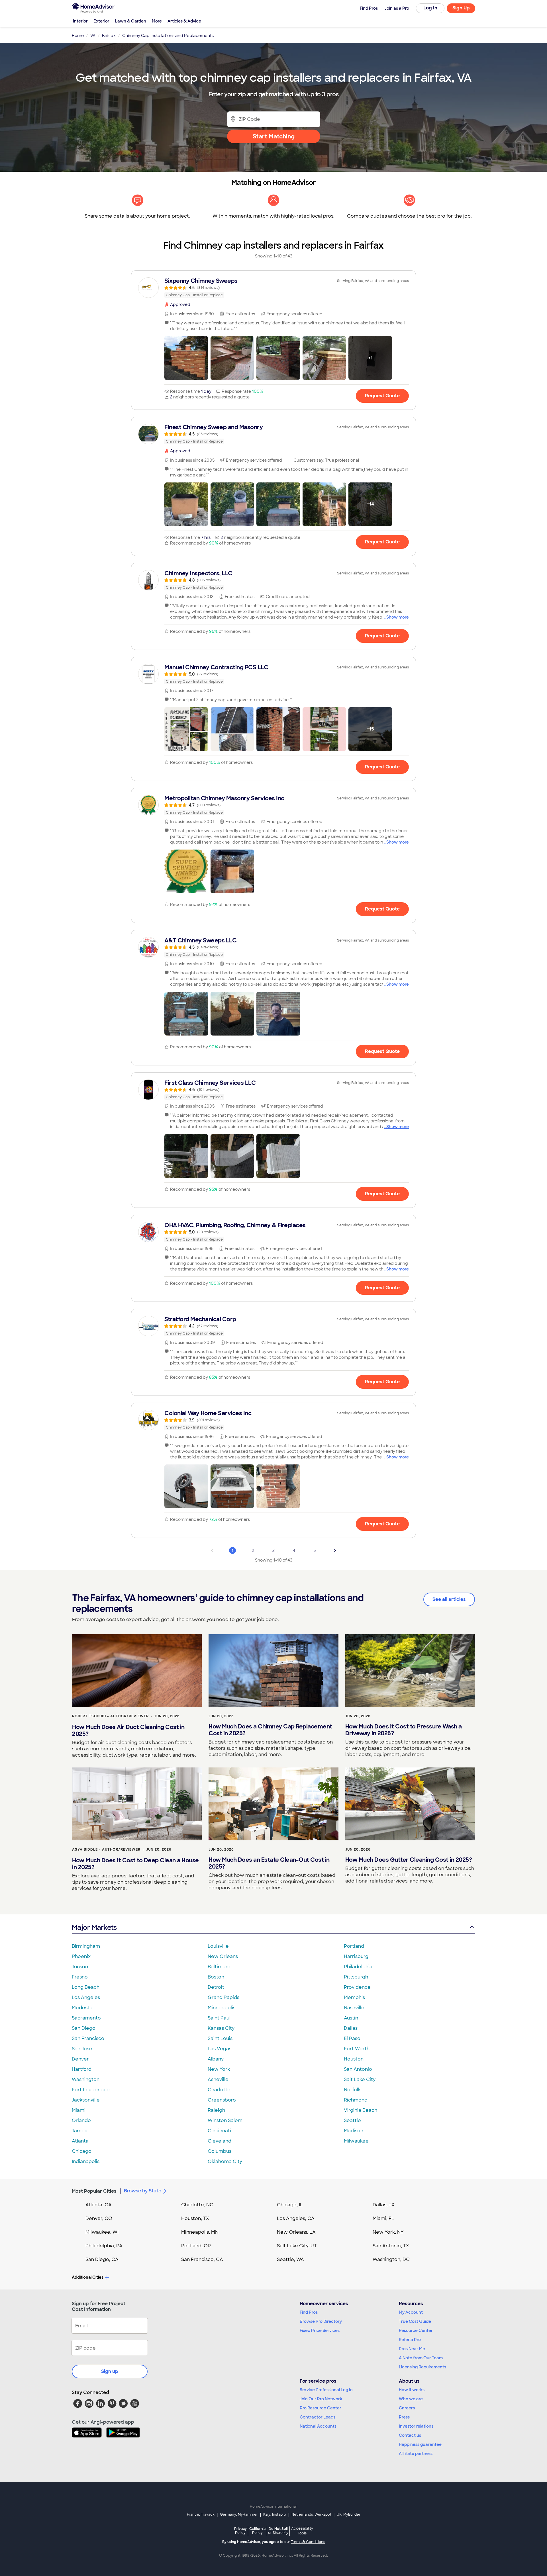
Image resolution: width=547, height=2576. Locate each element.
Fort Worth (357, 2049)
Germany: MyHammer (239, 2514)
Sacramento (86, 2018)
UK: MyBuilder (349, 2514)
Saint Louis (220, 2038)
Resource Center (416, 2331)
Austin (351, 2018)
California (257, 2531)
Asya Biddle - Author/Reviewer (106, 1849)
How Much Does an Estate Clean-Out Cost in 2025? (269, 1863)
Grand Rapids (224, 1997)
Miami (79, 2110)
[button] (186, 358)
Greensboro (222, 2100)
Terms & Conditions (308, 2542)
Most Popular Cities (94, 2191)
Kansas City (221, 2028)
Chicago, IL (290, 2205)
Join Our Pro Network (321, 2399)
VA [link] (93, 36)
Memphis (354, 1997)
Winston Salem (225, 2120)
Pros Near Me (412, 2349)
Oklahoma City (225, 2161)
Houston (354, 2059)
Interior (80, 21)
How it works (412, 2390)
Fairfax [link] (109, 36)
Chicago (82, 2151)
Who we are (411, 2399)
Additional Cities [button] (88, 2277)
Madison (354, 2131)
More (157, 21)
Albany (216, 2059)
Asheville (218, 2079)
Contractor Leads (318, 2417)
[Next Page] (335, 1550)
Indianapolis (86, 2161)
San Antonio (358, 2069)
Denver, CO (99, 2218)
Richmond (356, 2100)
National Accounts (318, 2426)
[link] (273, 288)
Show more (398, 617)
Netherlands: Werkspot (311, 2514)
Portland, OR (196, 2246)
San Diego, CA (102, 2259)
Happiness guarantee (420, 2444)
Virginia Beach (361, 2110)
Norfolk (352, 2090)
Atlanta (80, 2141)
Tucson (80, 1967)
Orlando (81, 2120)
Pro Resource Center (321, 2408)
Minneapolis (222, 2008)
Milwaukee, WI (102, 2232)
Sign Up (461, 8)
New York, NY (388, 2232)
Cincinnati (219, 2131)
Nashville (354, 2008)
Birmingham (86, 1946)
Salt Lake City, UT (297, 2246)
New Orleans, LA (296, 2232)
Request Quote (382, 396)
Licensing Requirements (423, 2367)
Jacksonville (86, 2100)
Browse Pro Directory (321, 2321)
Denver (80, 2059)
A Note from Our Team (421, 2358)
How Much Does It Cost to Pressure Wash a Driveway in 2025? (404, 1730)
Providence (357, 1987)
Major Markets (94, 1927)
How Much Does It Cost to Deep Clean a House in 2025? (135, 1864)
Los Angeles (86, 1997)
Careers (407, 2408)
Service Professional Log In (326, 2390)
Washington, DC (391, 2259)
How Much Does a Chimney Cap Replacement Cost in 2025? (270, 1730)
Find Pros (309, 2312)
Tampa (80, 2131)
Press (404, 2417)
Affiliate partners (416, 2454)
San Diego (84, 2028)
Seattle (352, 2120)
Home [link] (78, 36)
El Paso (352, 2038)
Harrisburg (356, 1956)
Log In (430, 8)
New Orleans (223, 1956)
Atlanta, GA (99, 2205)
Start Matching (274, 136)
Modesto (82, 2008)
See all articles (449, 1599)
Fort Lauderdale (91, 2090)
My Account (411, 2312)
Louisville (218, 1946)
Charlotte (219, 2090)
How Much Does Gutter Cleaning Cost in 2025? (409, 1860)
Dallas (351, 2028)
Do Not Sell (278, 2531)
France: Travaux (201, 2514)
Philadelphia (358, 1967)
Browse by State (143, 2191)
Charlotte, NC (197, 2205)
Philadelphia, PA (104, 2246)
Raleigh (216, 2110)
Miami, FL (383, 2218)
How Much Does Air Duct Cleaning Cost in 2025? (128, 1730)
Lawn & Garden (131, 21)
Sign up (110, 2371)
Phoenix (81, 1956)
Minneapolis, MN (200, 2232)
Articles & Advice (184, 21)
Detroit (216, 1987)
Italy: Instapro (275, 2514)
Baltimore (219, 1967)
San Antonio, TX (391, 2246)
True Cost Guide (415, 2321)
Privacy (240, 2531)
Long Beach (86, 1987)
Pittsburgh (356, 1977)
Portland (354, 1946)
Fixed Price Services (320, 2331)
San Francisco (88, 2038)
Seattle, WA (290, 2259)
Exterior (101, 21)
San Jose (82, 2049)
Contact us (410, 2435)
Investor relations (416, 2426)
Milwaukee (356, 2141)
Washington (86, 2079)
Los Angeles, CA (296, 2218)
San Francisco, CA (202, 2259)
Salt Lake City (360, 2079)
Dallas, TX (384, 2205)
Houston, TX (195, 2218)
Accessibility (302, 2531)
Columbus (220, 2151)
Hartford (82, 2069)
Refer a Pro (410, 2340)
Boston (216, 1977)
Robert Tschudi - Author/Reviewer (110, 1716)
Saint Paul (219, 2018)
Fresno (80, 1977)
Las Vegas (220, 2049)
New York (219, 2069)
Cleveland (220, 2141)
